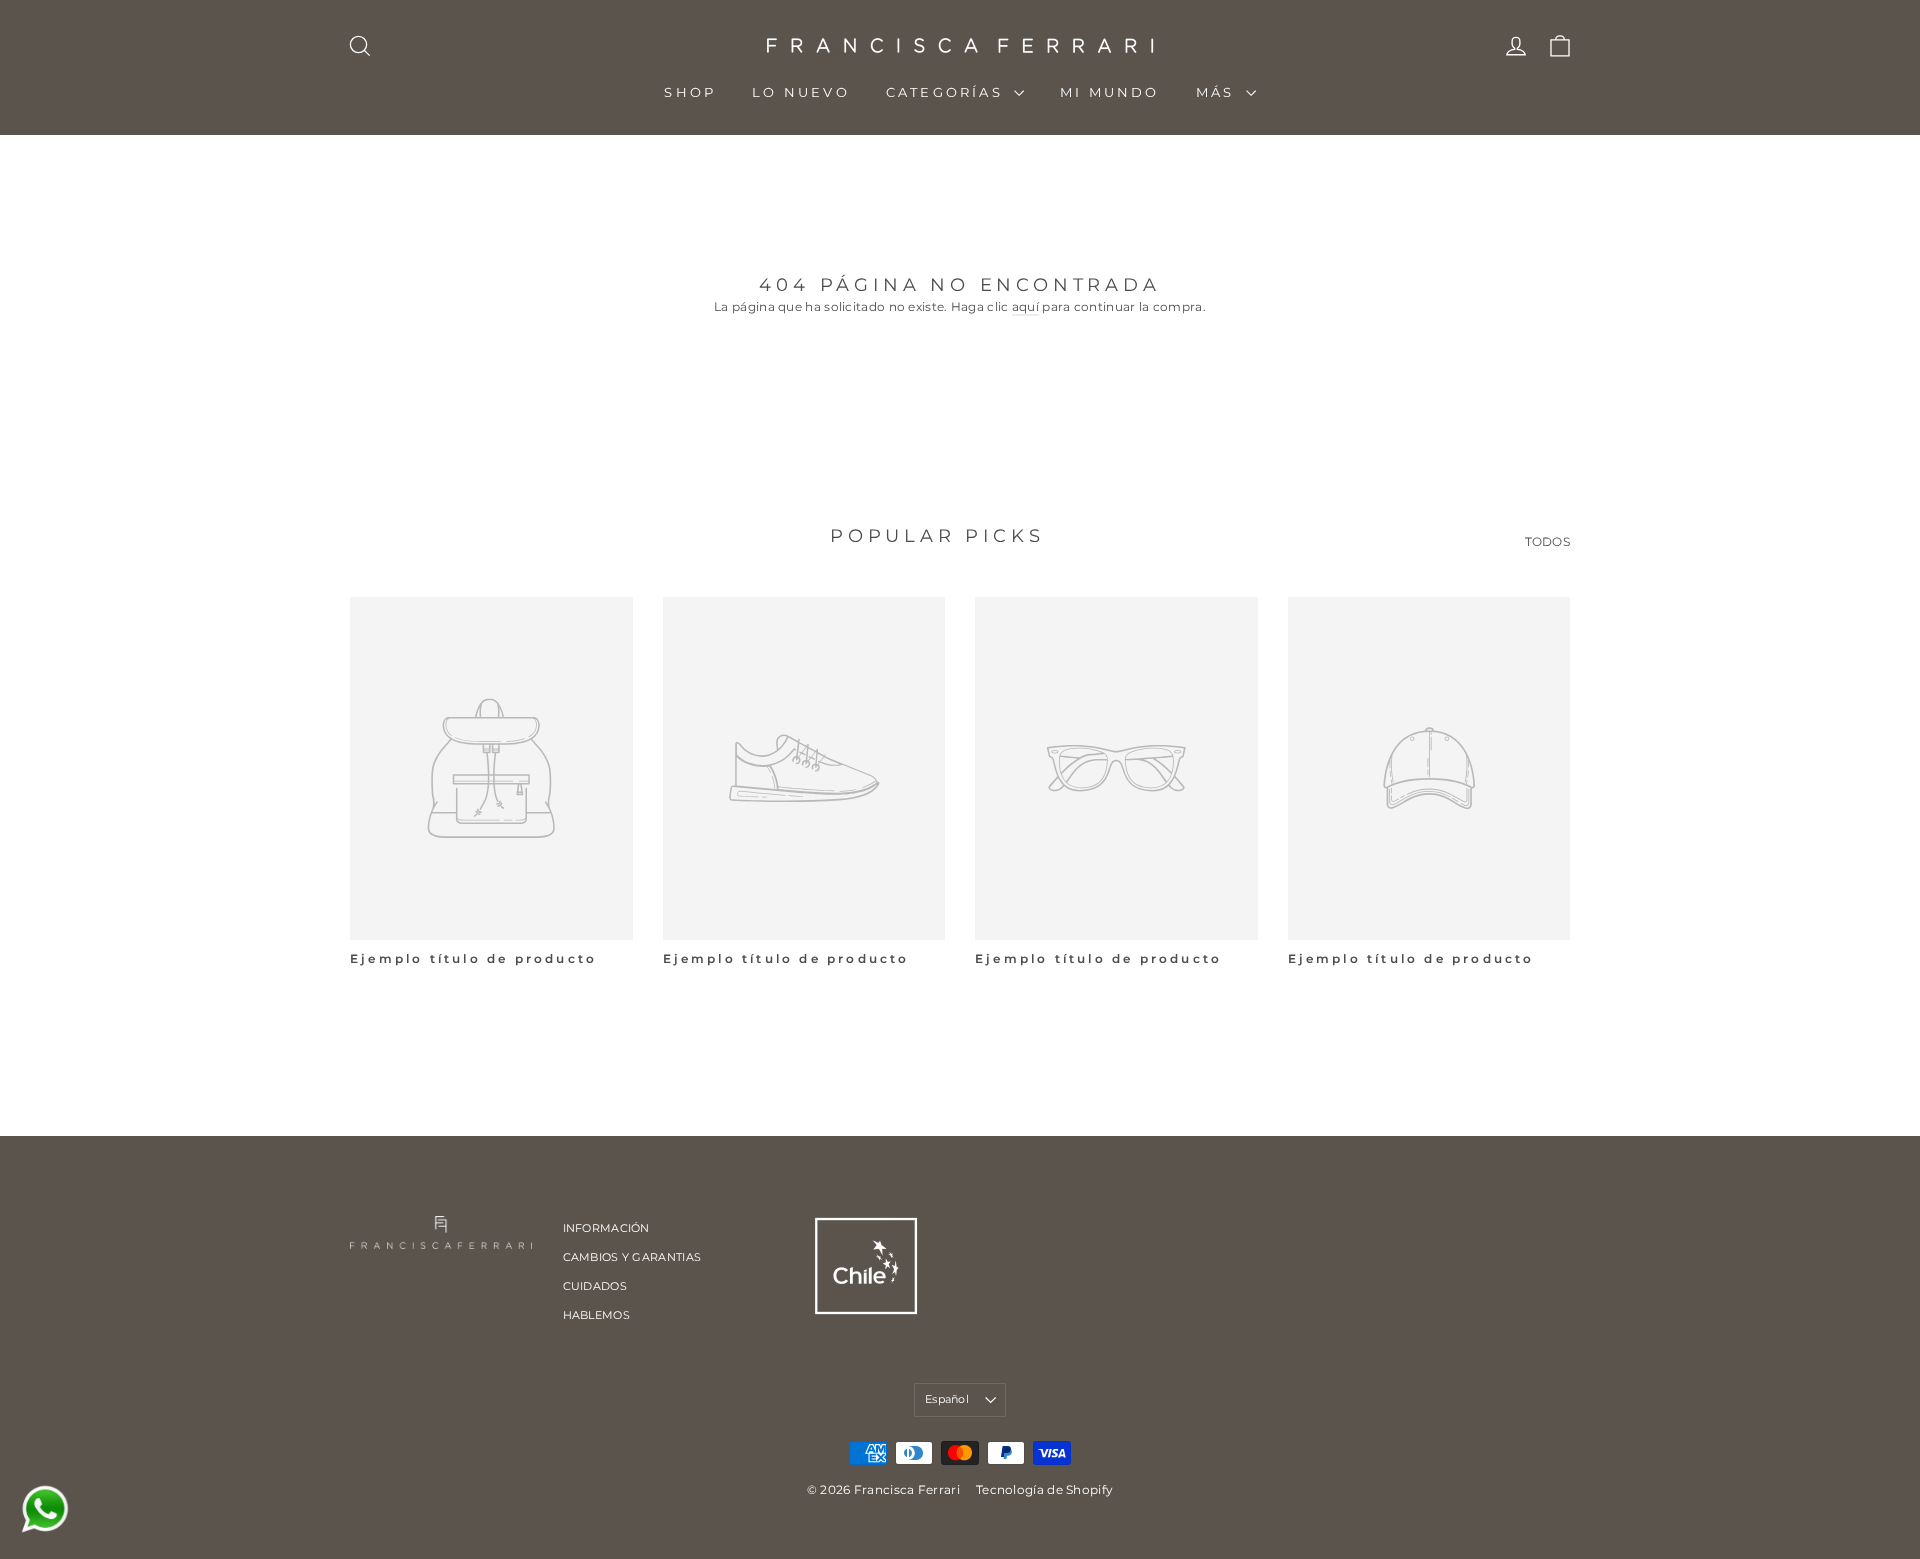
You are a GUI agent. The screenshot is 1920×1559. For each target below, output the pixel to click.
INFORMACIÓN (606, 1228)
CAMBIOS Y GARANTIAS (632, 1257)
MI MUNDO (1110, 92)
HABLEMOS (596, 1315)
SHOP (690, 92)
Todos (1548, 541)
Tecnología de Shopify (1044, 1489)
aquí (1025, 306)
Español (947, 1399)
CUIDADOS (595, 1286)
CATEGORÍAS (947, 92)
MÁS (1218, 92)
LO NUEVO (801, 92)
